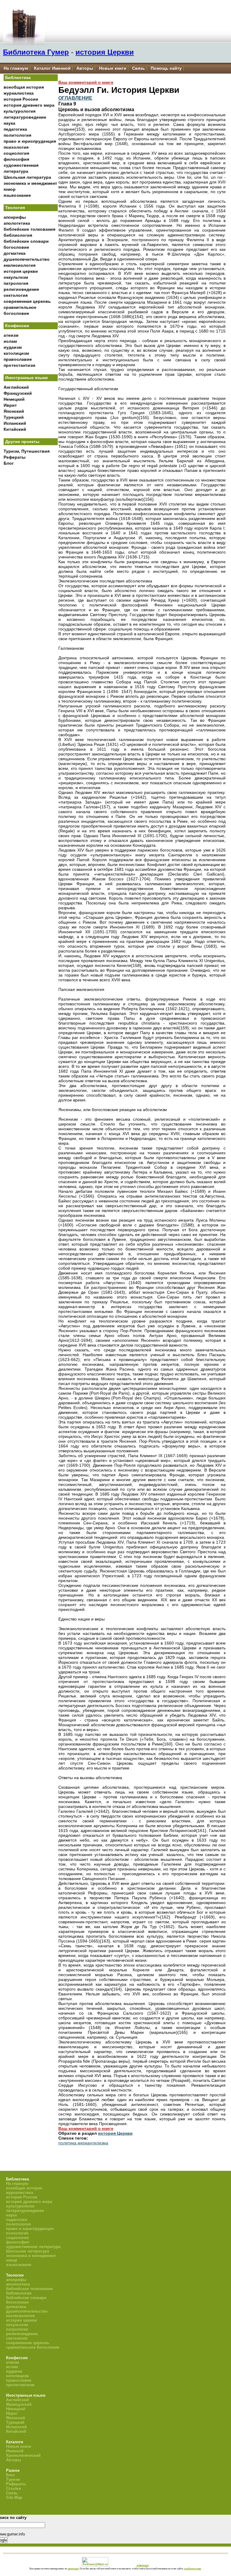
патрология (16, 283)
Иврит (10, 405)
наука (9, 123)
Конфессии (17, 326)
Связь (139, 68)
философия (16, 159)
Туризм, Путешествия (27, 451)
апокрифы (15, 217)
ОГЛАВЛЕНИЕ (75, 98)
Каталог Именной (52, 68)
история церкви (21, 271)
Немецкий (14, 399)
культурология (20, 111)
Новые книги (113, 68)
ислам (10, 341)
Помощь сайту (166, 68)
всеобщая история (24, 87)
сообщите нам (192, 2568)
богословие (16, 247)
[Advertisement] (31, 568)
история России (21, 99)
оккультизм (16, 277)
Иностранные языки (26, 378)
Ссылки (14, 2488)
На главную (16, 68)
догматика (15, 253)
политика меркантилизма (83, 2143)
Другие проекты (22, 442)
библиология (18, 235)
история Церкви (105, 52)
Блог (9, 463)
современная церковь (27, 301)
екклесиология (20, 265)
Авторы (85, 68)
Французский (18, 393)
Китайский (15, 429)
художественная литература (33, 2247)
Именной (15, 2451)
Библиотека (18, 77)
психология (16, 147)
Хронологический (23, 2455)
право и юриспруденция (30, 141)
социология (16, 153)
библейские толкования (29, 229)
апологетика (17, 223)
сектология (16, 295)
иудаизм (13, 347)
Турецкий (14, 417)
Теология (15, 208)
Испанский (15, 423)
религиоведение (21, 289)
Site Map (14, 2497)
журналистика (19, 93)
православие (18, 359)
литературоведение (25, 117)
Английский (16, 387)
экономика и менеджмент (30, 183)
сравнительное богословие (33, 2347)
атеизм (11, 335)
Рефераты (15, 457)
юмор (10, 189)
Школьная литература (27, 177)
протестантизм (19, 365)
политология (17, 135)
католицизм (16, 353)
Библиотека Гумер (36, 52)
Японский (14, 411)
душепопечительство (27, 259)
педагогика (15, 129)
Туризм (13, 2479)
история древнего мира (29, 105)
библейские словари (26, 241)
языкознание (17, 195)
